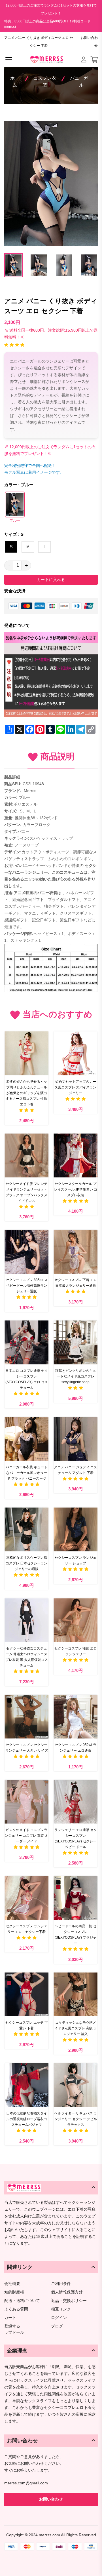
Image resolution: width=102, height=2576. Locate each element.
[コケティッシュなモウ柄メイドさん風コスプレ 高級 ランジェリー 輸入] (76, 1994)
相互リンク (61, 2309)
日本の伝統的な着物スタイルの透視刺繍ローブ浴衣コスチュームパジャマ (27, 2119)
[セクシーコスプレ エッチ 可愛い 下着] (26, 1994)
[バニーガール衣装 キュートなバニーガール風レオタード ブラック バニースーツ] (26, 1439)
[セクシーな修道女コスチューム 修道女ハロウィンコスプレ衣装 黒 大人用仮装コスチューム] (26, 1620)
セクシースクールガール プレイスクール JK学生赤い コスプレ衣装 (76, 1189)
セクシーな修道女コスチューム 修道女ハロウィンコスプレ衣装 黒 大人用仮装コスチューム (27, 1657)
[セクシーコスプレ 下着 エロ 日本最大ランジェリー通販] (76, 1252)
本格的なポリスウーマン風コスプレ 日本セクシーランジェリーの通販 (26, 1563)
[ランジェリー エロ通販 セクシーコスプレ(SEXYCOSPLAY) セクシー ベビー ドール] (76, 1802)
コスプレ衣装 (45, 82)
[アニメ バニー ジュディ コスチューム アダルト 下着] (76, 1439)
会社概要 (12, 2284)
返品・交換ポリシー (69, 2301)
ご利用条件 (61, 2284)
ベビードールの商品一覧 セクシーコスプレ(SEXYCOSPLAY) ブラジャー (76, 1935)
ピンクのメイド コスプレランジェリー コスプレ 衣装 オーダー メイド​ (26, 1836)
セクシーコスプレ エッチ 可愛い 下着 (27, 2025)
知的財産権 (14, 2292)
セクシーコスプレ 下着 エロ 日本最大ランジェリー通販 (76, 1283)
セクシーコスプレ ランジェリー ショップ (76, 1560)
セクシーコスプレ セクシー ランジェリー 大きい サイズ (27, 1748)
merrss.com (49, 2535)
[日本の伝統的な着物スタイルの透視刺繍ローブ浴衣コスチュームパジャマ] (26, 2085)
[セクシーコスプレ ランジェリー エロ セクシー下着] (26, 1898)
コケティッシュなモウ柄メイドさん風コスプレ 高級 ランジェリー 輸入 (76, 2028)
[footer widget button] (51, 2188)
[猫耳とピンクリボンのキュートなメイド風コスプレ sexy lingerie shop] (76, 1342)
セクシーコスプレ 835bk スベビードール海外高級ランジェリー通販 (27, 1286)
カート (10, 2318)
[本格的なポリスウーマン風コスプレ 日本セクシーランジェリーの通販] (26, 1529)
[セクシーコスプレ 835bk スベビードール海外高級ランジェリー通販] (26, 1252)
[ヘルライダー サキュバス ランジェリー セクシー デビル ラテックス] (76, 2085)
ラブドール (14, 2333)
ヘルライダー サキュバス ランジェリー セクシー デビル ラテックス (76, 2119)
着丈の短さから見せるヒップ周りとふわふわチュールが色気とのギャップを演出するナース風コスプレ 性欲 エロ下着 (26, 1093)
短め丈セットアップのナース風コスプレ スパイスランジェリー (76, 1087)
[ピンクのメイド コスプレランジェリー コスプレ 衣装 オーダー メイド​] (26, 1802)
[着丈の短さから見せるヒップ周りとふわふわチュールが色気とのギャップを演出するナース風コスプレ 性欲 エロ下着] (26, 1053)
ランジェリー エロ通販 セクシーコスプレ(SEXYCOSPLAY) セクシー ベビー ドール (76, 1838)
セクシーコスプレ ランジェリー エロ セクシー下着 (26, 1929)
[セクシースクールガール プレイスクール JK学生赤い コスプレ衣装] (76, 1156)
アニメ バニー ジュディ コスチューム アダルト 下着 (76, 1470)
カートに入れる (51, 580)
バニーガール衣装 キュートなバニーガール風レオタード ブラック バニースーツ (26, 1473)
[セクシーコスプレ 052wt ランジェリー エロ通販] (76, 1717)
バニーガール (81, 82)
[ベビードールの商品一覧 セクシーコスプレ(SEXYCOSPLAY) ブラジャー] (76, 1898)
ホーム (15, 82)
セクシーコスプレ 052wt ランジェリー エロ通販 (76, 1748)
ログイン (59, 2318)
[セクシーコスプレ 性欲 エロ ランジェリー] (76, 1620)
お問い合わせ (89, 42)
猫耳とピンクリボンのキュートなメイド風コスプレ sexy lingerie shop (76, 1376)
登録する (12, 2326)
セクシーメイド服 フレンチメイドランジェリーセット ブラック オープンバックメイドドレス (26, 1192)
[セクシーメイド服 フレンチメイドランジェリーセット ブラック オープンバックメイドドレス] (26, 1156)
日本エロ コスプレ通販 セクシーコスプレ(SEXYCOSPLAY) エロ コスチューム (27, 1379)
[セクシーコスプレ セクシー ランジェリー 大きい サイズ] (26, 1717)
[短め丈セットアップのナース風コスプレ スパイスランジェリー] (76, 1053)
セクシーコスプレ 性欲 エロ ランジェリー (76, 1651)
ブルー (15, 521)
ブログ (57, 2326)
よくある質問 (16, 2309)
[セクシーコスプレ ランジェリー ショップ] (76, 1529)
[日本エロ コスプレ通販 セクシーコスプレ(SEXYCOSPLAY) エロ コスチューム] (26, 1342)
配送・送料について (22, 2301)
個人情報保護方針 (67, 2292)
